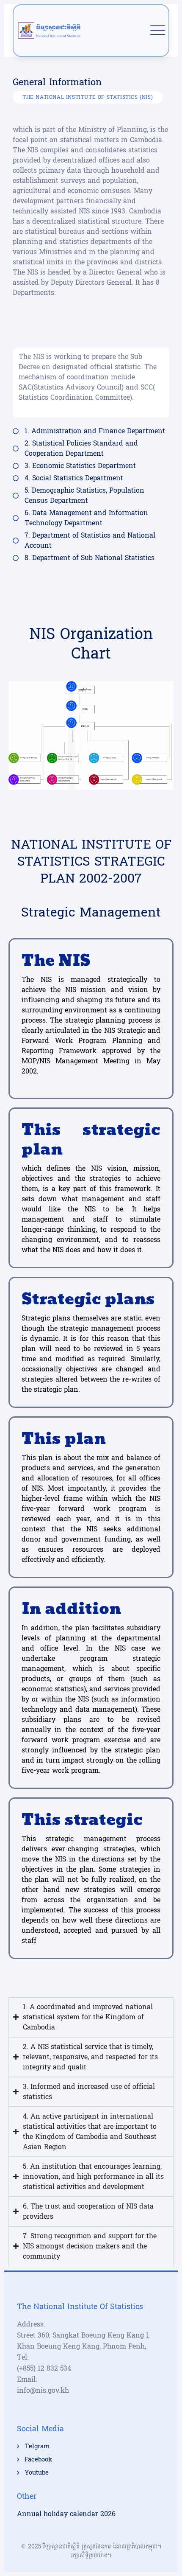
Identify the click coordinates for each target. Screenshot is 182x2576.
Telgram (37, 2447)
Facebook (38, 2460)
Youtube (37, 2473)
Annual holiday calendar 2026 (66, 2514)
